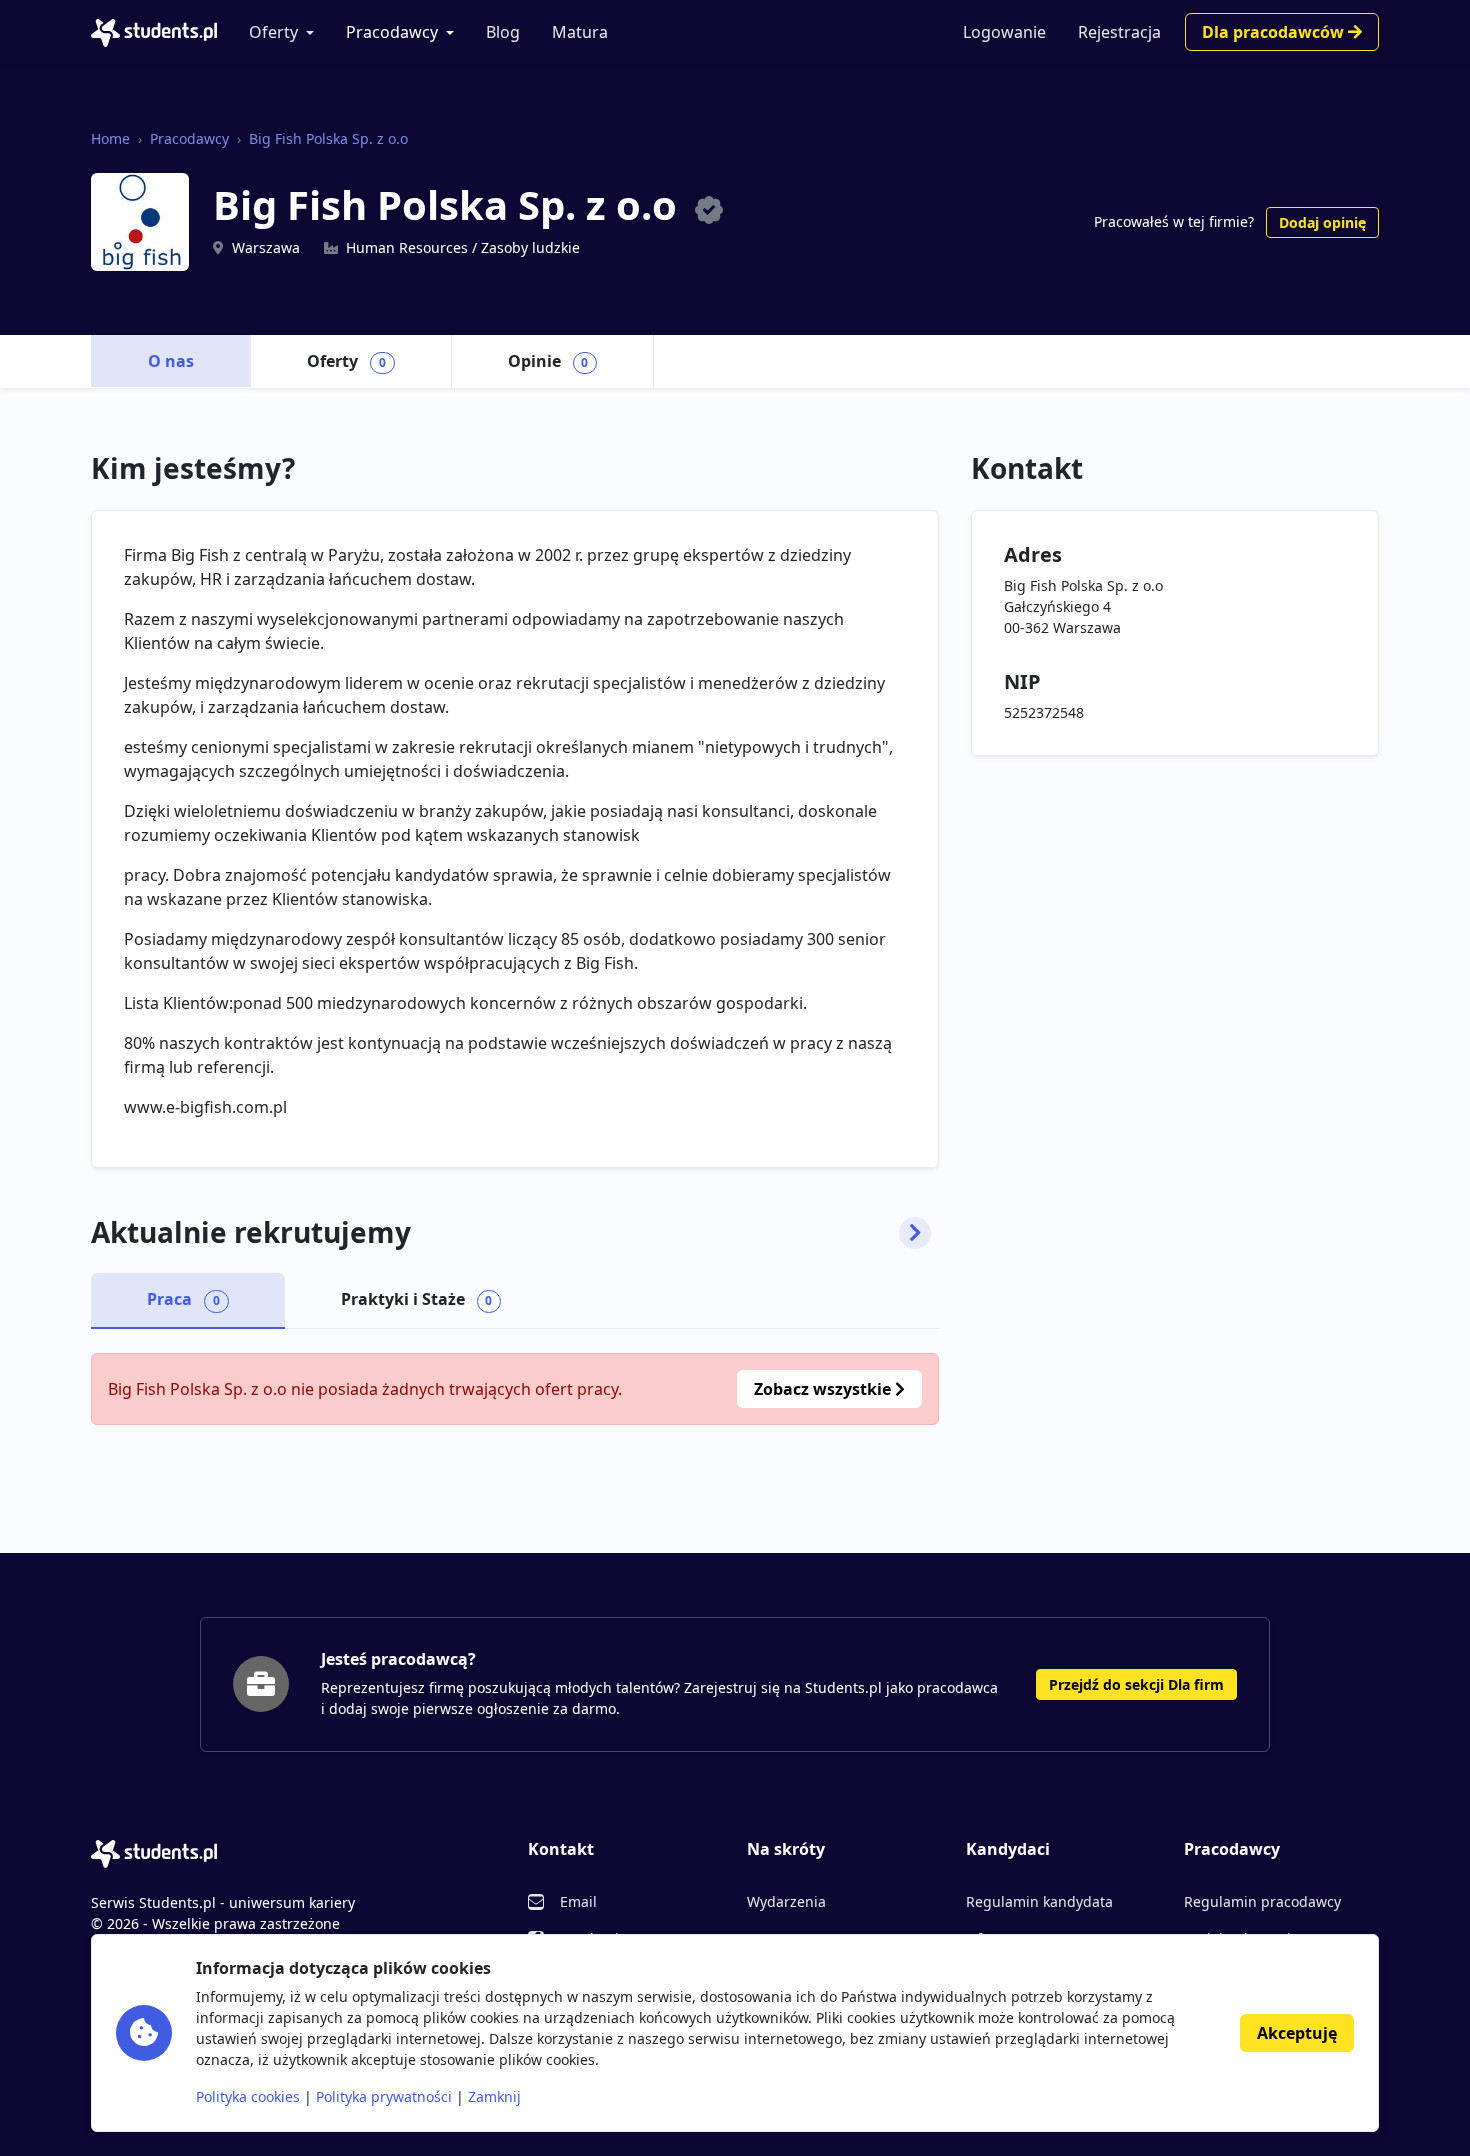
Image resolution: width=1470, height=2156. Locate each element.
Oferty (273, 32)
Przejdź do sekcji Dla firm (1136, 1684)
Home (110, 138)
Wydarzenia (786, 1901)
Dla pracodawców (1275, 32)
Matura (580, 32)
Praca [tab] (183, 1299)
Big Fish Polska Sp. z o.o (328, 138)
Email (578, 1901)
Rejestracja (1119, 32)
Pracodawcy (392, 32)
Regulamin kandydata (1039, 1901)
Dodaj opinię (1322, 222)
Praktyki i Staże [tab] (417, 1299)
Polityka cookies (248, 2096)
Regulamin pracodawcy (1262, 1901)
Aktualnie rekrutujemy (251, 1233)
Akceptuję (1297, 2033)
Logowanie (1004, 32)
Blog (503, 32)
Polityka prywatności (384, 2096)
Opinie (548, 361)
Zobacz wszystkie (824, 1389)
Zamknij (494, 2096)
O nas (171, 361)
